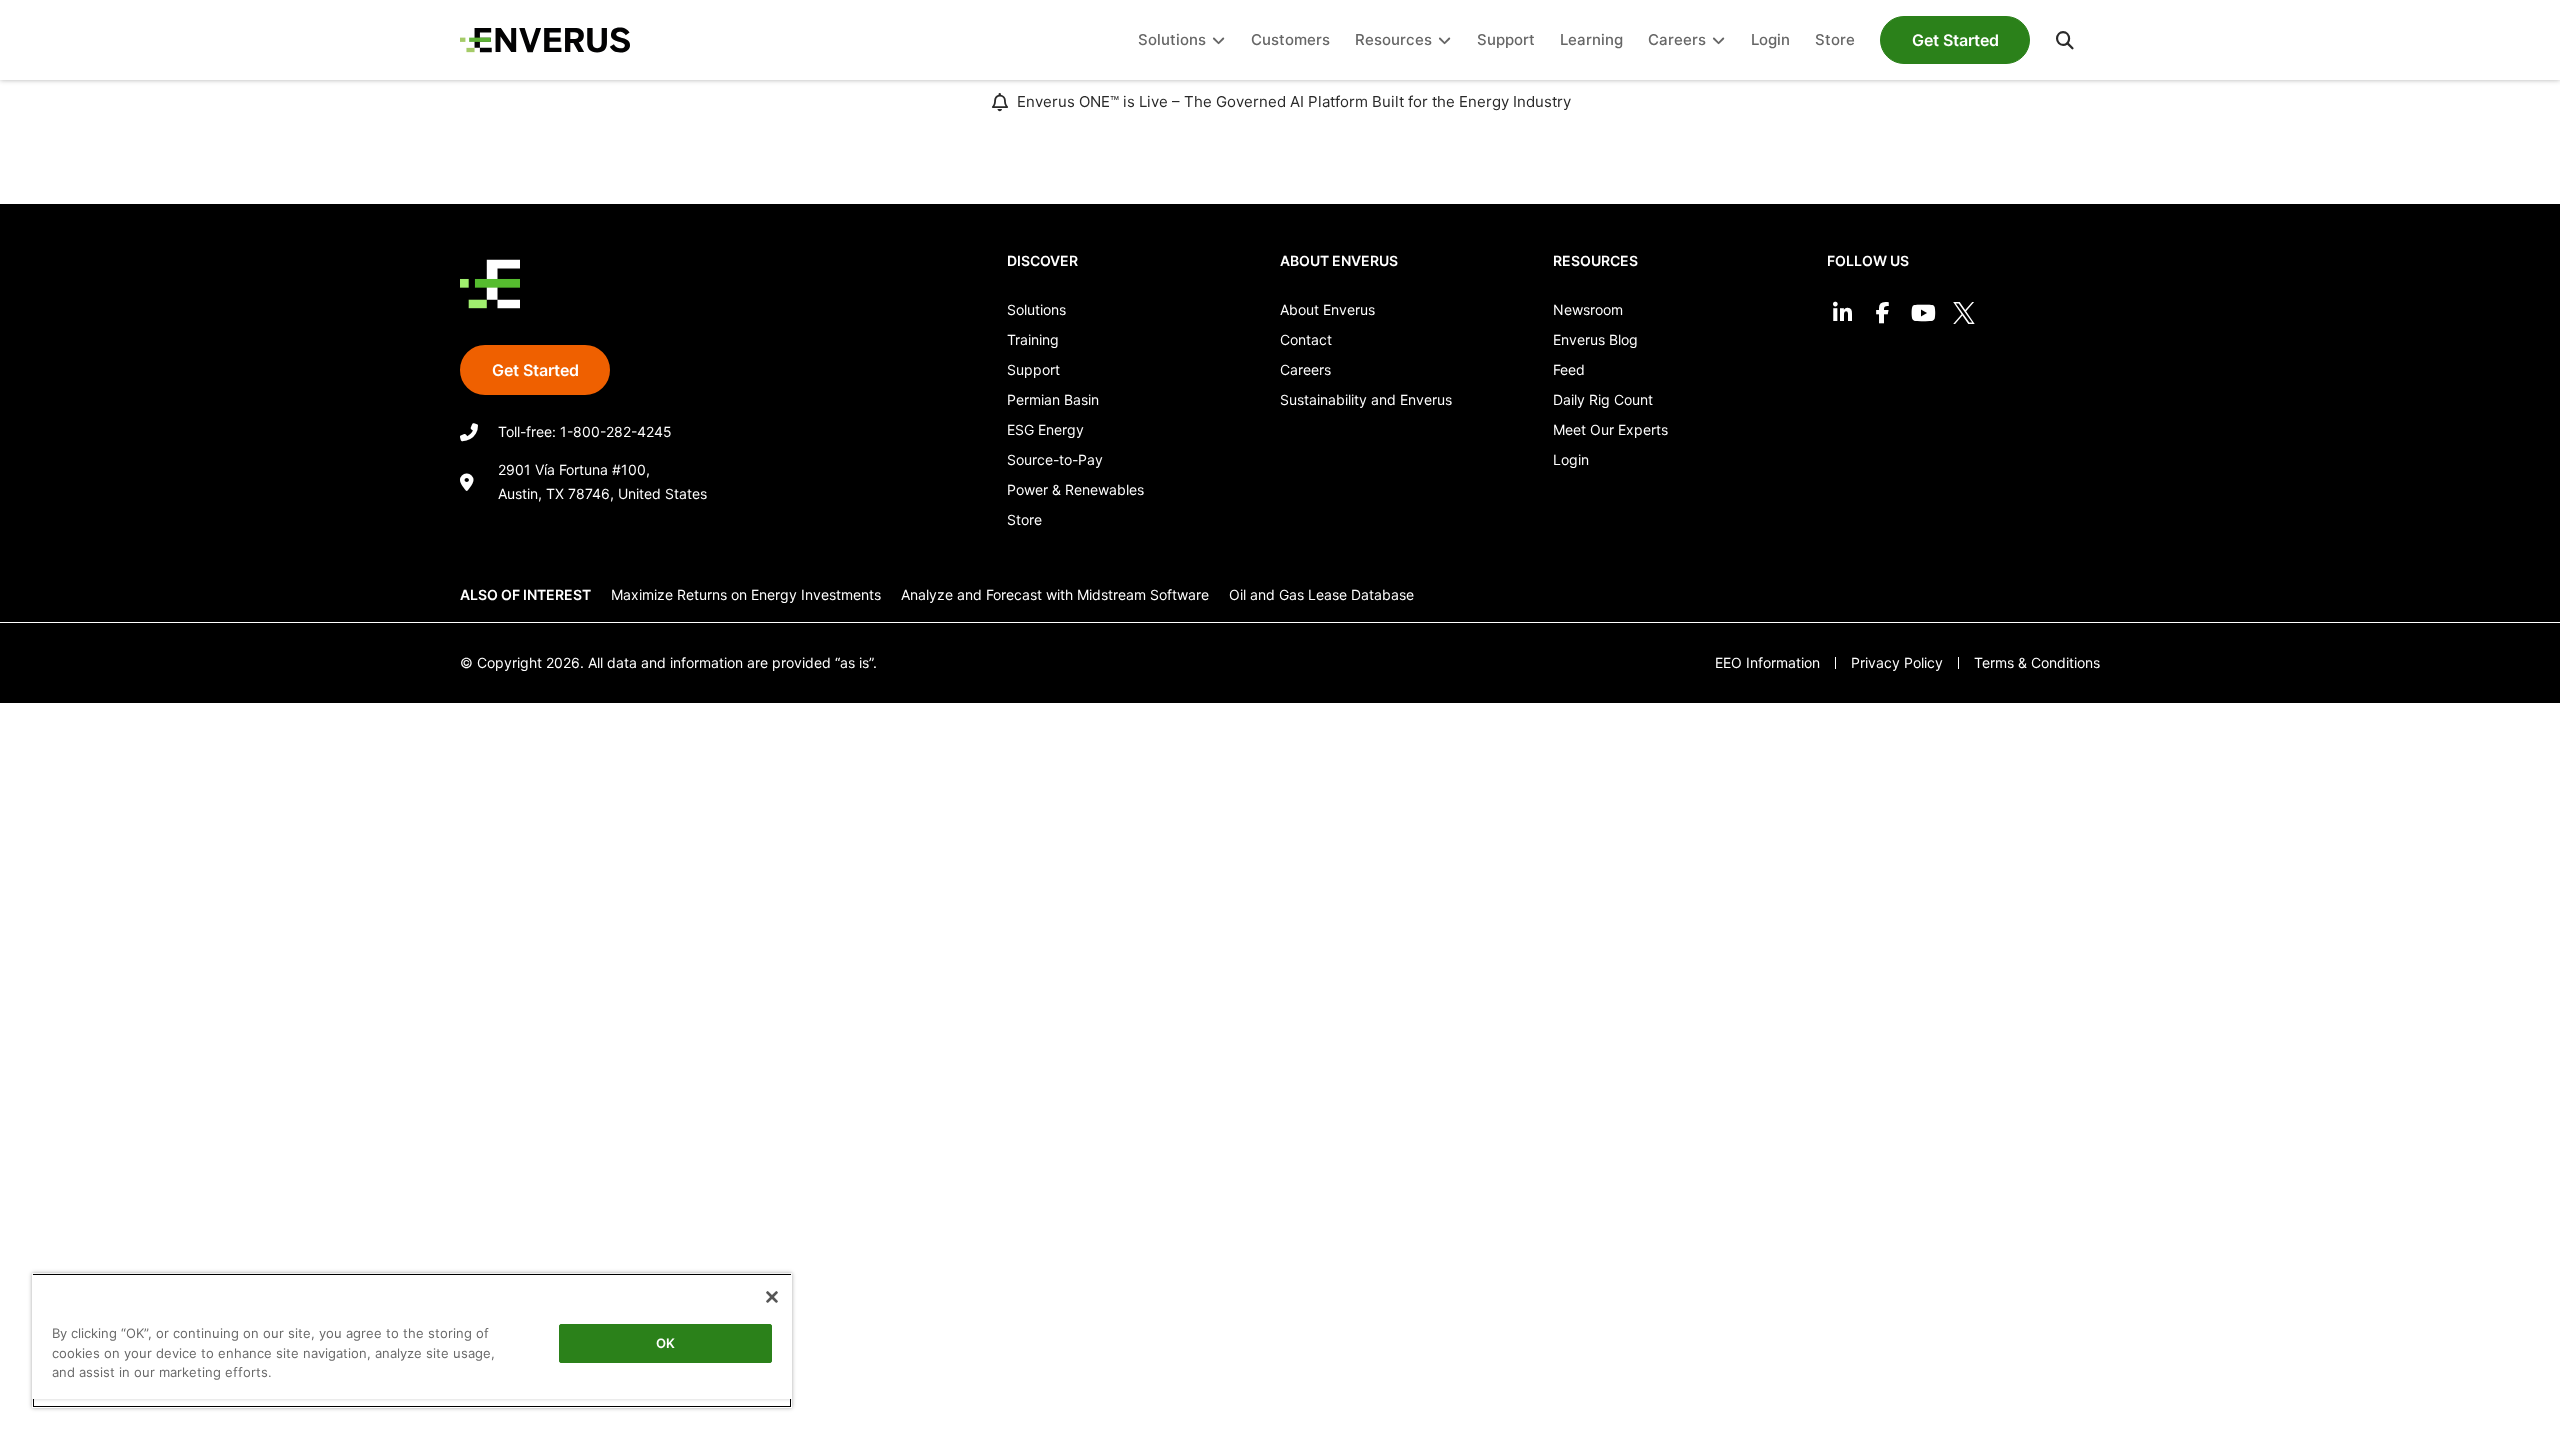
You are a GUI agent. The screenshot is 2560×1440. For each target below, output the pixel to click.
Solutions (1036, 309)
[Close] (772, 1297)
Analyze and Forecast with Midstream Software (1055, 594)
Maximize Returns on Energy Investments (746, 594)
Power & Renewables (1075, 489)
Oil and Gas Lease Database (1321, 594)
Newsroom (1588, 309)
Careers (1305, 369)
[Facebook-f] (1882, 313)
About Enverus (1327, 309)
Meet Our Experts (1610, 429)
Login (1571, 459)
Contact (1306, 339)
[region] (412, 1340)
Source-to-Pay (1055, 459)
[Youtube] (1923, 313)
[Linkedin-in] (1842, 313)
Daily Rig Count (1603, 399)
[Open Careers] (1718, 40)
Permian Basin (1053, 399)
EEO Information (1767, 662)
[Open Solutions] (1218, 40)
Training (1033, 339)
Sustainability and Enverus (1366, 399)
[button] (2065, 40)
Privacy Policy (1897, 662)
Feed (1569, 369)
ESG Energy (1045, 429)
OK (665, 1343)
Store (1024, 519)
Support (1033, 369)
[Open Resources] (1444, 40)
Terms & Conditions (2037, 662)
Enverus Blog (1595, 339)
